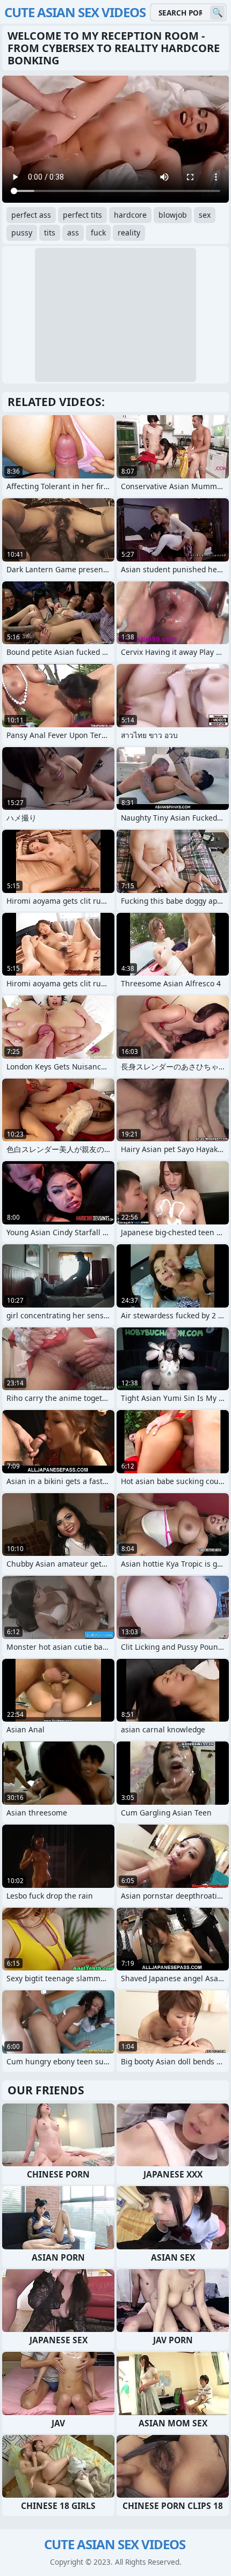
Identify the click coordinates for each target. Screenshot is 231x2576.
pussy (22, 232)
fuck (98, 232)
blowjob (173, 215)
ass (73, 232)
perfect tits (82, 215)
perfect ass (31, 215)
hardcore (130, 215)
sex (205, 215)
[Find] (217, 13)
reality (129, 232)
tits (50, 232)
